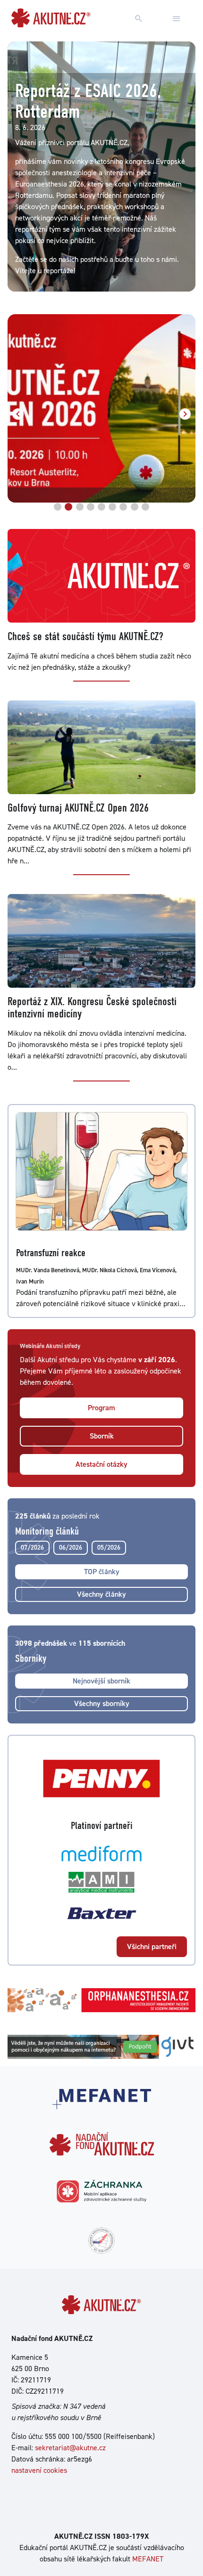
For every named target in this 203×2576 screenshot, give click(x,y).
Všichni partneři (152, 1946)
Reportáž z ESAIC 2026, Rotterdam (88, 101)
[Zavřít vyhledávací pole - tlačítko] (177, 19)
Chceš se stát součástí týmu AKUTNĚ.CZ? (85, 636)
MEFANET (148, 2559)
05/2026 (109, 1547)
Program (101, 1408)
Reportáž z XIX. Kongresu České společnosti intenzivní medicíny (92, 1008)
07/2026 (32, 1547)
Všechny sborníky (102, 1703)
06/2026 (71, 1547)
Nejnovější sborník (101, 1681)
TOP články (102, 1572)
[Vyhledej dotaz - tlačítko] (139, 19)
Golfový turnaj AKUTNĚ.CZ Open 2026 (78, 808)
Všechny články (101, 1594)
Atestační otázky (101, 1464)
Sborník (102, 1436)
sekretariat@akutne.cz (70, 2448)
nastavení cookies (39, 2470)
